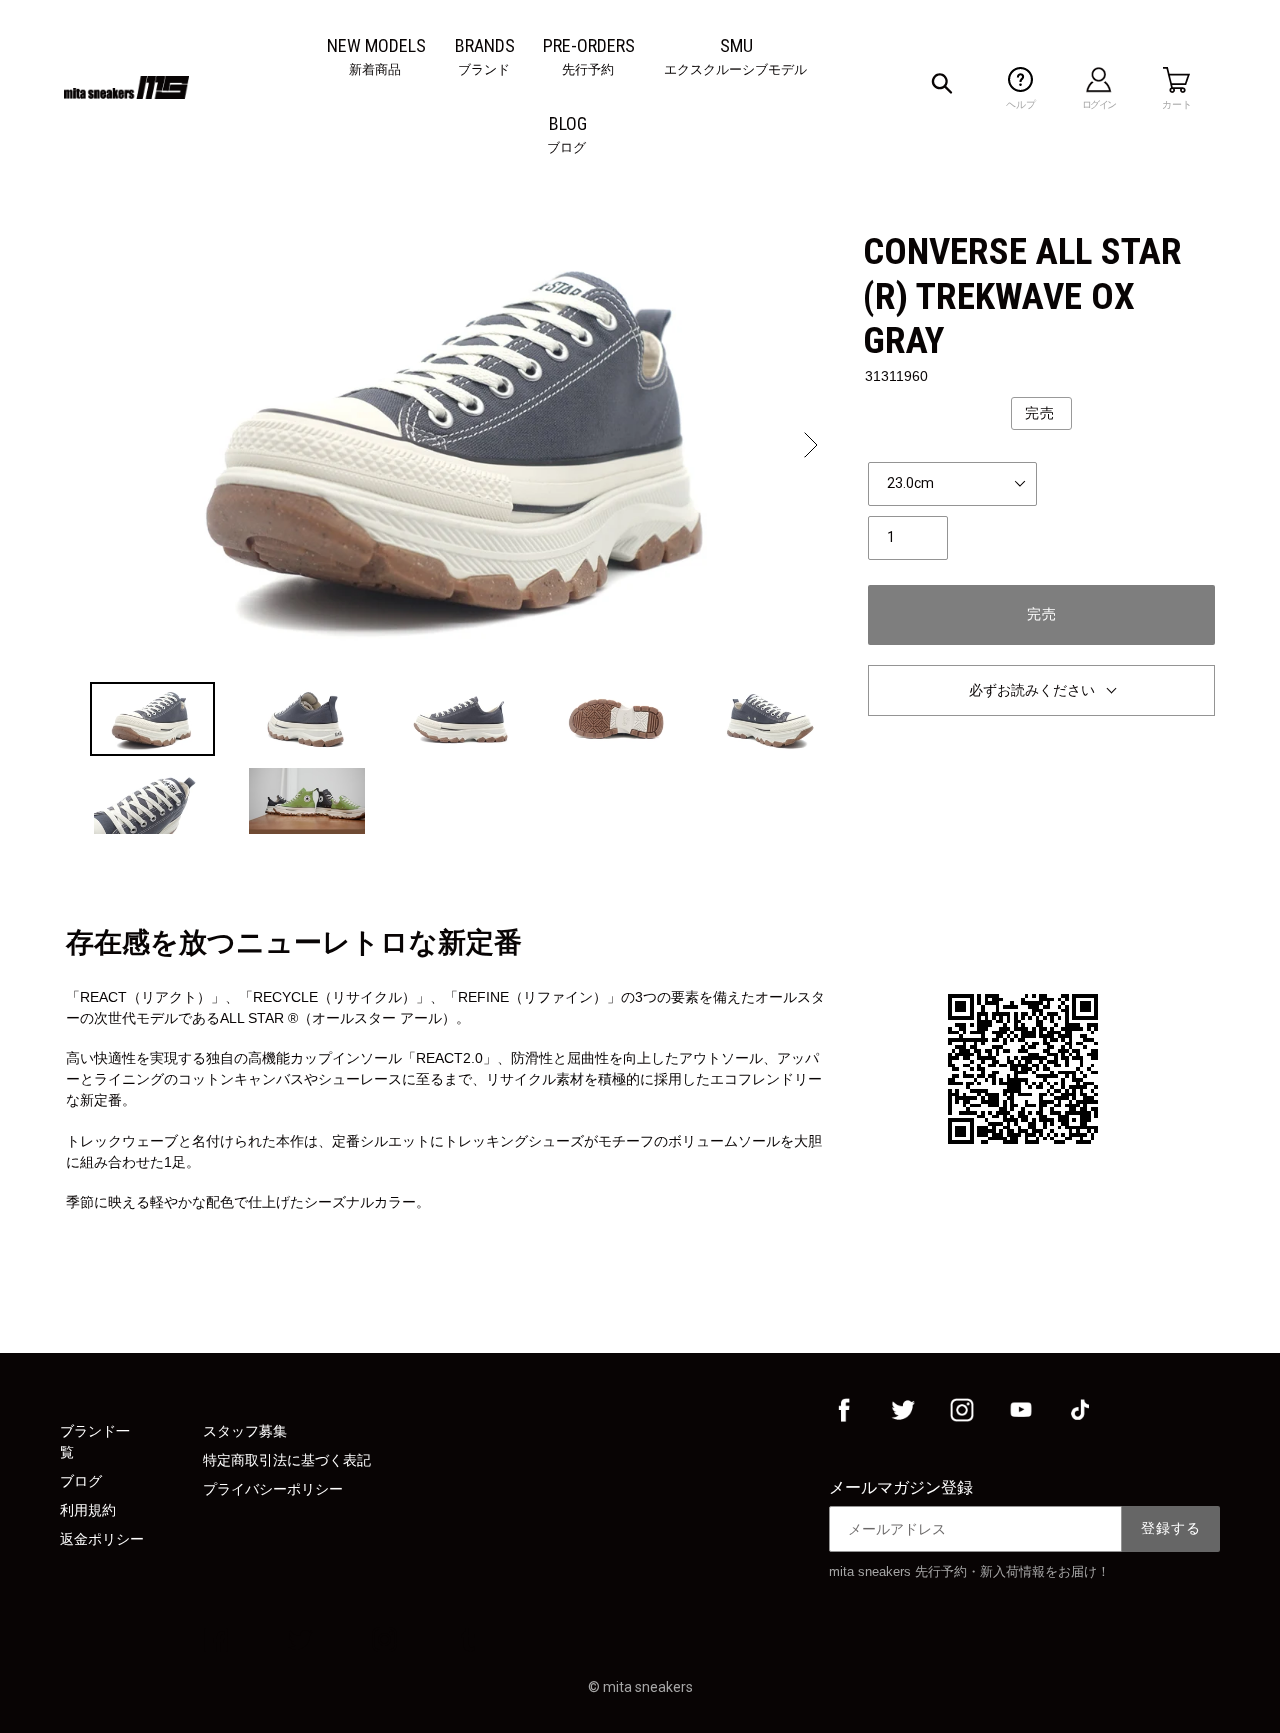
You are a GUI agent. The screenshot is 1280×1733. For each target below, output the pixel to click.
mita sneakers (648, 1687)
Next (809, 445)
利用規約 (88, 1510)
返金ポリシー (102, 1539)
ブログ (81, 1481)
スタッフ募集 (245, 1431)
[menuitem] (376, 46)
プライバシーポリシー (273, 1489)
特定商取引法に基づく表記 (287, 1460)
